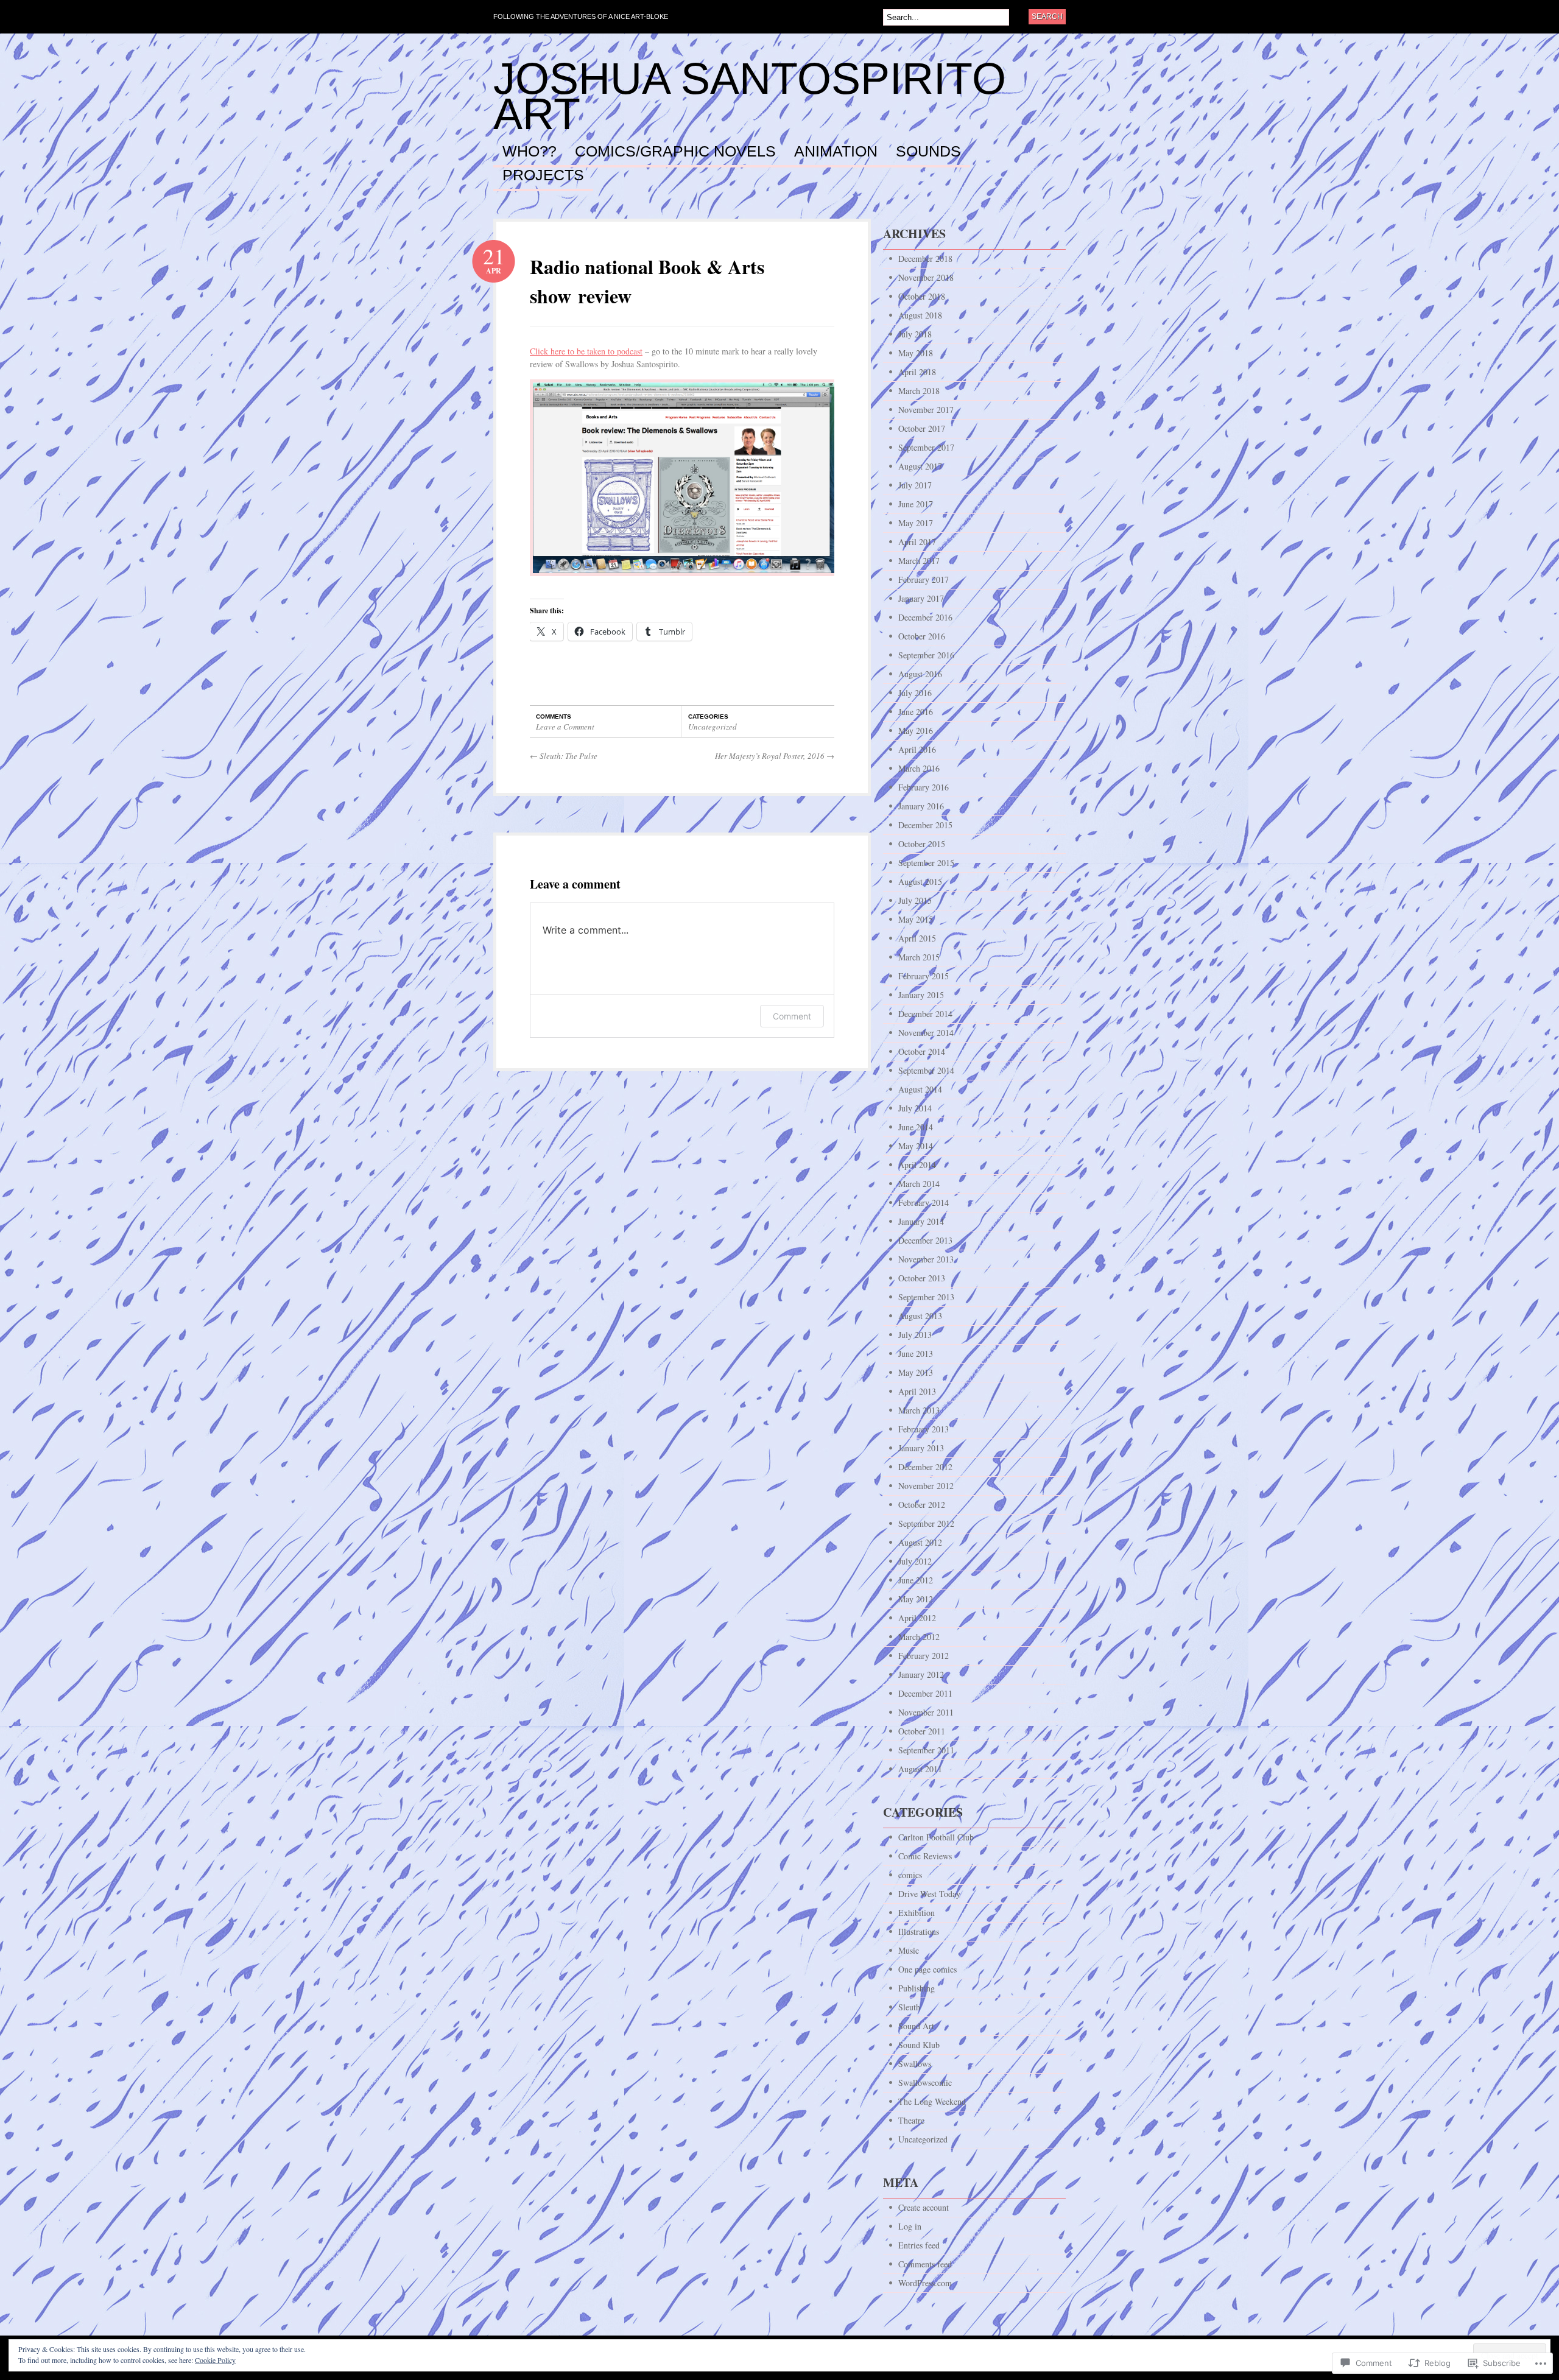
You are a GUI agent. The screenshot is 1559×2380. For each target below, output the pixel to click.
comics (910, 1875)
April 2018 (917, 372)
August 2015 (920, 882)
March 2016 (919, 768)
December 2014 (925, 1014)
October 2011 (922, 1731)
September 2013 (926, 1297)
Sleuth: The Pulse (564, 756)
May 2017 (916, 523)
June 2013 (916, 1354)
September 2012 (926, 1523)
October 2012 (922, 1505)
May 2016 (916, 731)
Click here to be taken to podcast (586, 351)
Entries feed (919, 2245)
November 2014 (926, 1033)
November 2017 (926, 410)
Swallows (915, 2064)
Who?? (530, 152)
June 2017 (916, 504)
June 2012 (916, 1580)
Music (909, 1950)
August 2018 (920, 315)
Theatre (911, 2120)
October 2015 (922, 844)
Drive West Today (929, 1894)
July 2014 (915, 1108)
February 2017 (924, 579)
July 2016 (915, 693)
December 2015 (925, 825)
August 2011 (920, 1769)
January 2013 (921, 1448)
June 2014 (916, 1127)
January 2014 (921, 1221)
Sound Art (916, 2026)
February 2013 (924, 1429)
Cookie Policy (215, 2360)
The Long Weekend (932, 2101)
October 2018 (922, 296)
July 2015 (915, 900)
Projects (543, 175)
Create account (924, 2207)
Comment (792, 1016)
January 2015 (921, 995)
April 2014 (917, 1165)
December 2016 (925, 617)
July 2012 (915, 1561)
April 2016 (917, 749)
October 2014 (922, 1051)
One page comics (927, 1969)
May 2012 (916, 1599)
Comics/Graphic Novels (675, 152)
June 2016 (916, 712)
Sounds (928, 152)
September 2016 (926, 655)
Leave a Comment (565, 727)
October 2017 (922, 428)
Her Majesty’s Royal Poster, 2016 (775, 756)
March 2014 (919, 1184)
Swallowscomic (925, 2082)
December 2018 (925, 259)
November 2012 (926, 1486)
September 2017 (926, 447)
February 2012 (924, 1656)
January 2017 (921, 598)
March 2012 (919, 1637)
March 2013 (919, 1410)
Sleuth (909, 2007)
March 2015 (919, 957)
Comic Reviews (925, 1856)
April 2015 (917, 938)
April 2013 (917, 1391)
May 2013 (916, 1372)
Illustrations (919, 1931)
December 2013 (925, 1240)
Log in (910, 2226)
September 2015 (926, 863)
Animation (836, 152)
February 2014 (924, 1202)
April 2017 (917, 542)
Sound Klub (919, 2045)
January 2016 (921, 806)
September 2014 (926, 1070)
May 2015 (916, 919)
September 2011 (926, 1750)
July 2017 (915, 485)
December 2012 (925, 1467)
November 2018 (926, 277)
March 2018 (919, 391)
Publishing (917, 1988)
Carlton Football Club (936, 1837)
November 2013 (926, 1259)
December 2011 (925, 1693)
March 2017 (919, 561)
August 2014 (920, 1089)
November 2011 (926, 1712)
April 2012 (917, 1618)
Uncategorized (713, 727)
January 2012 (921, 1674)
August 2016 (920, 674)
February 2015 (924, 976)
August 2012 (920, 1542)
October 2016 (922, 636)
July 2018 (915, 334)
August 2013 (920, 1316)
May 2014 (916, 1146)
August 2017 (920, 466)
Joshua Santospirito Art (750, 96)
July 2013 (915, 1335)
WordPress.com (925, 2283)
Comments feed (925, 2264)
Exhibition (917, 1913)
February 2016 (924, 787)
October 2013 (922, 1278)
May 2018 (916, 353)
